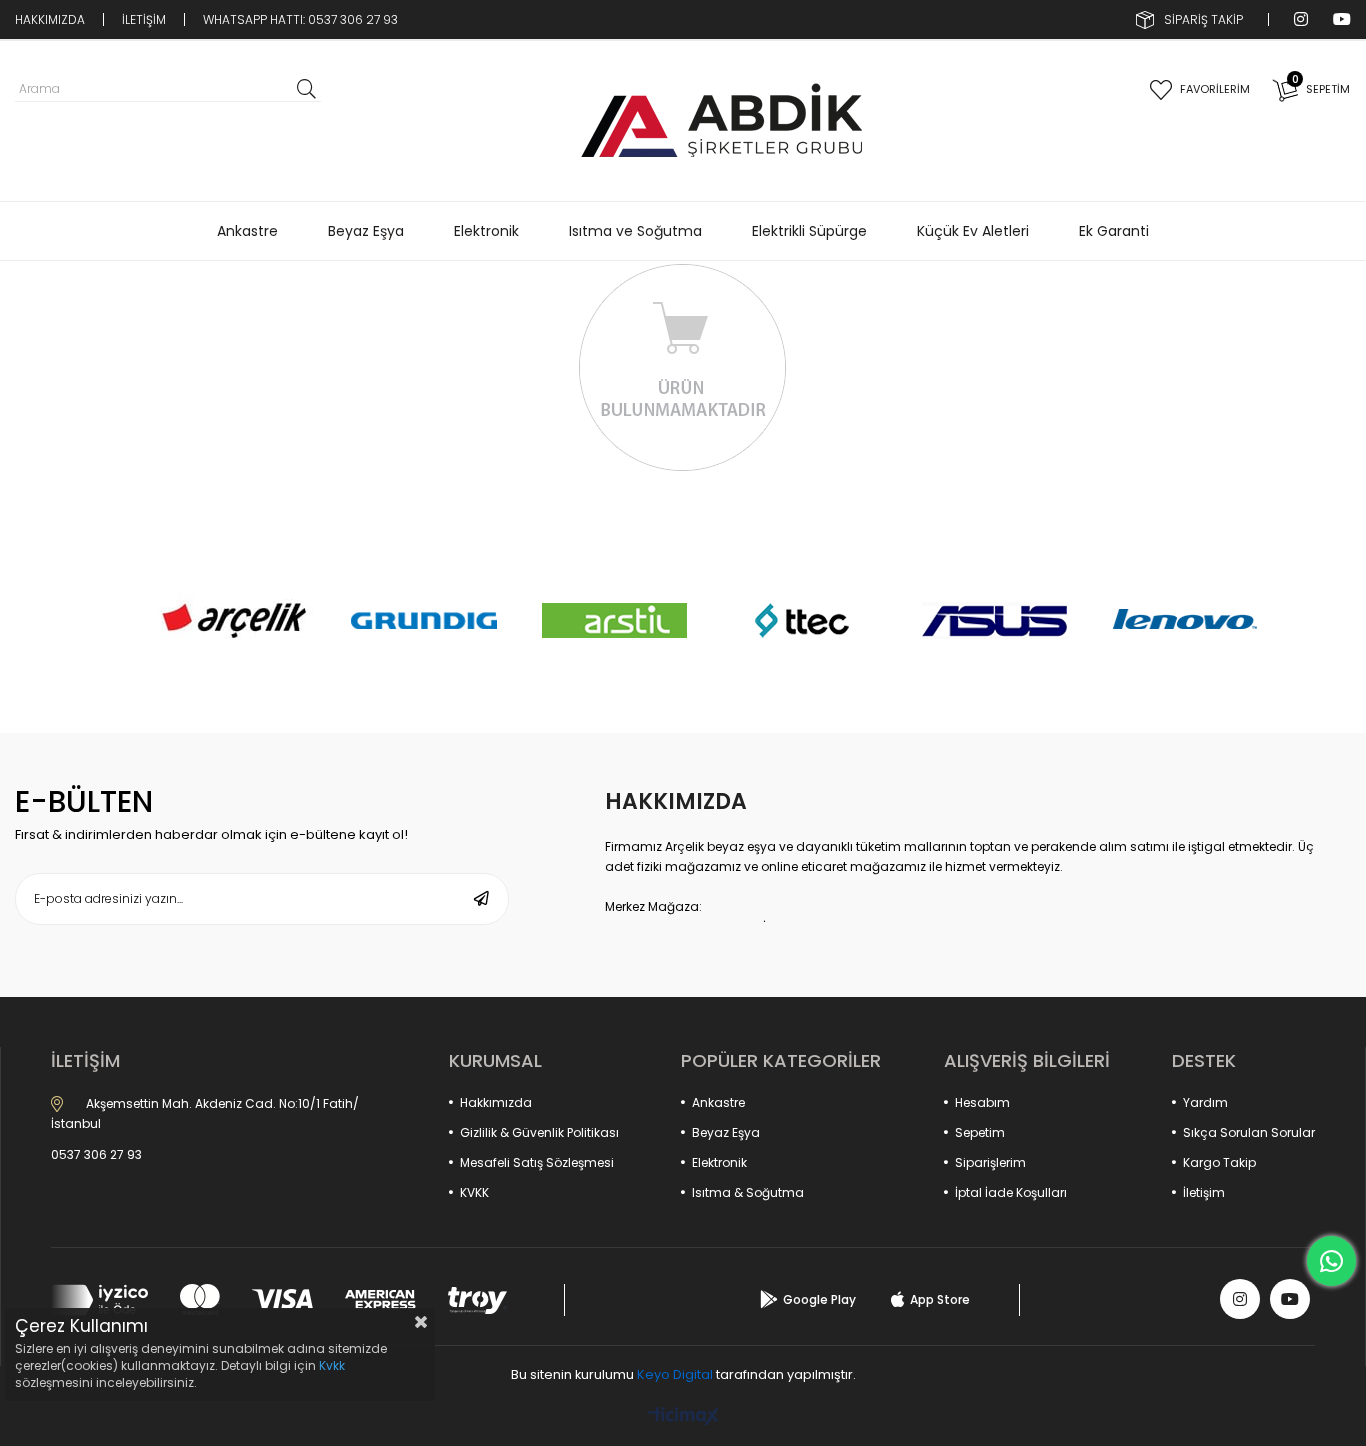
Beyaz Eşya (366, 231)
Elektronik (486, 231)
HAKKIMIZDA (50, 19)
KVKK (474, 1192)
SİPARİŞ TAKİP (1203, 19)
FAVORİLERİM (1215, 89)
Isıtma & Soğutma (748, 1192)
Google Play (819, 1299)
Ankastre (247, 231)
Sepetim (980, 1132)
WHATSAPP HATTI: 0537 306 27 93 (300, 19)
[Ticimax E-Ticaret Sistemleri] (683, 1417)
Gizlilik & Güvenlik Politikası (539, 1132)
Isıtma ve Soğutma (635, 231)
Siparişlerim (990, 1162)
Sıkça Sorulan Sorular (1249, 1132)
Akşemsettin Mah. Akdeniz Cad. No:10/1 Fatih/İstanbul (205, 1113)
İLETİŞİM (144, 19)
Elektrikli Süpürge (809, 231)
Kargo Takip (1219, 1162)
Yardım (1205, 1102)
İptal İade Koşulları (1011, 1192)
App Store (940, 1299)
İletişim (1204, 1192)
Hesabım (982, 1102)
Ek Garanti (1114, 231)
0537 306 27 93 (96, 1154)
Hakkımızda (496, 1102)
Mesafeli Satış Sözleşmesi (537, 1162)
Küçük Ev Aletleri (973, 231)
